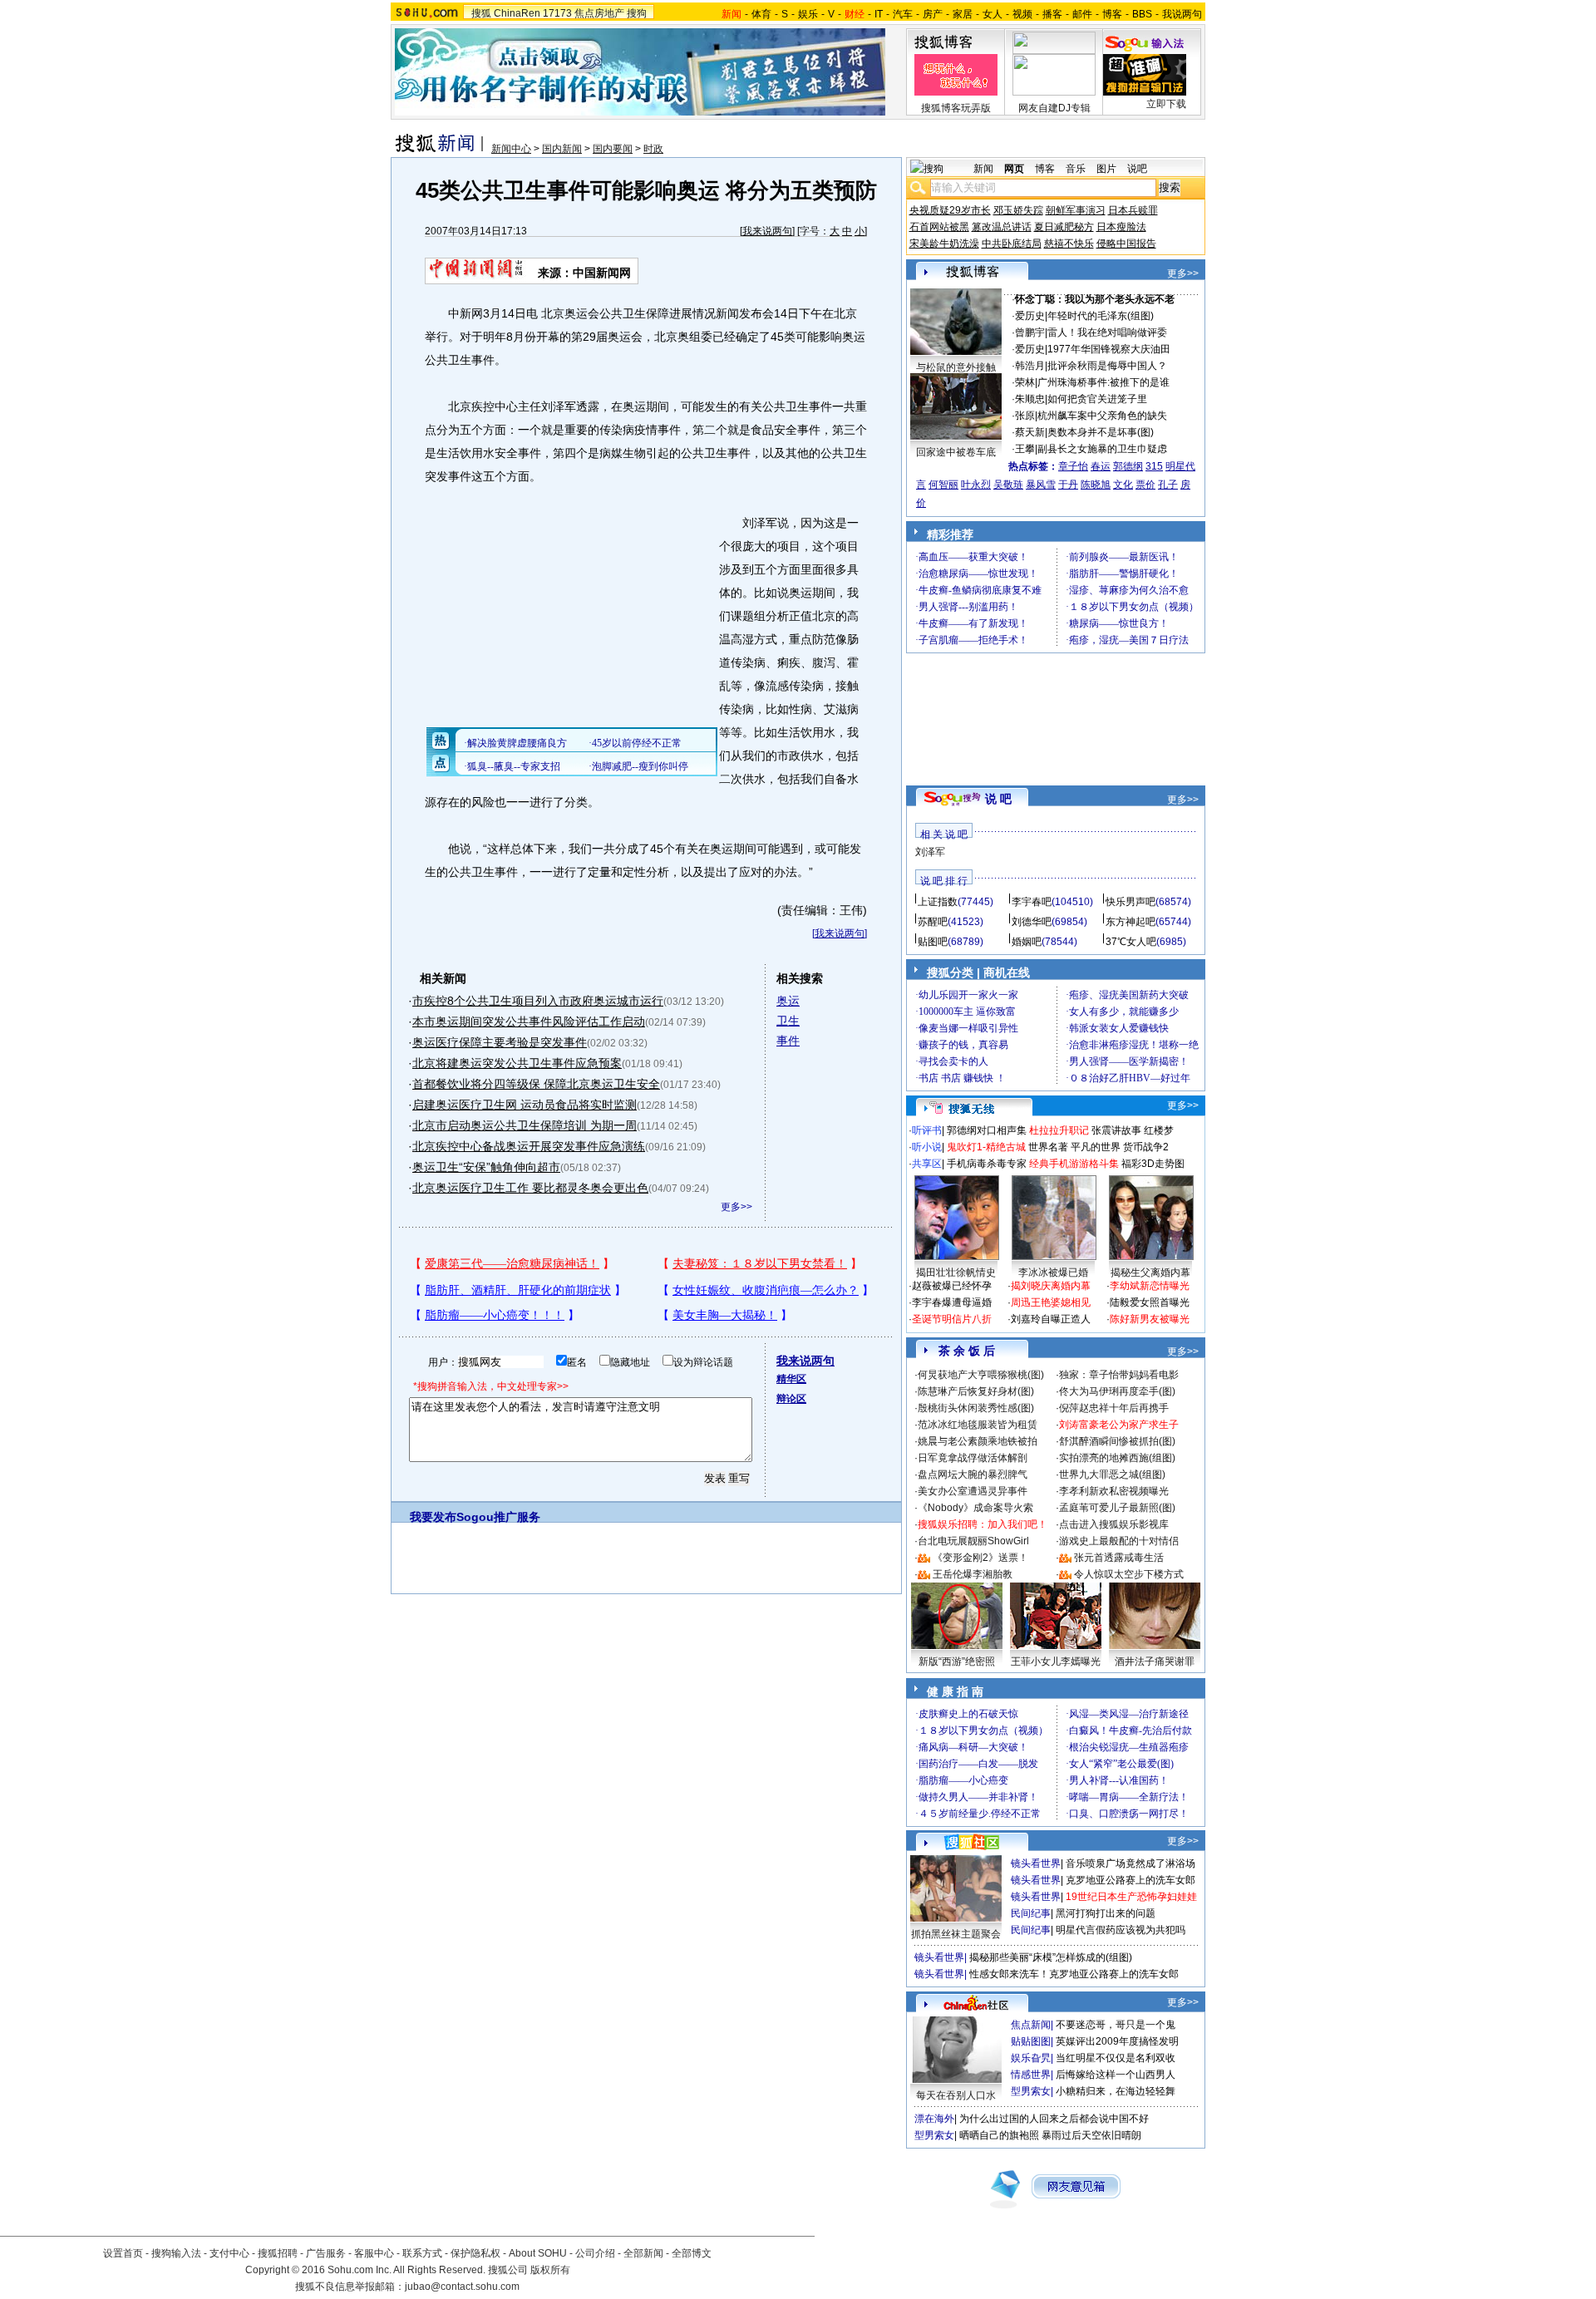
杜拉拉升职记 (1059, 1130)
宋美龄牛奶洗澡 (944, 244)
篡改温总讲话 (1002, 227)
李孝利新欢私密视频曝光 (1114, 1491)
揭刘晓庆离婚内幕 (1051, 1286)
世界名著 (1048, 1147)
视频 (1022, 14)
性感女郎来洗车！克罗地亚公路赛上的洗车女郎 (1074, 1974)
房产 (933, 14)
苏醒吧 (933, 922)
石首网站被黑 (939, 227)
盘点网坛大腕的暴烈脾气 (973, 1474)
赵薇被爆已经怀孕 (952, 1286)
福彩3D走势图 (1153, 1164)
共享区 (927, 1164)
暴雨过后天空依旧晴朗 (1091, 2135)
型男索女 (1031, 2091)
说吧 (1137, 169)
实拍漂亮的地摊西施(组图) (1117, 1458)
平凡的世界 (1096, 1147)
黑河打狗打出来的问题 (1106, 1913)
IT (879, 14)
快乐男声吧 (1130, 902)
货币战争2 (1146, 1147)
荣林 (1025, 382)
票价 (1145, 485)
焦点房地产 (599, 13)
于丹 (1068, 485)
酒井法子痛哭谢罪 (1155, 1661)
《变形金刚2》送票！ (980, 1558)
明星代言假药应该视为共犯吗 (1121, 1930)
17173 (557, 13)
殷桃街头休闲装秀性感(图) (976, 1408)
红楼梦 (1159, 1130)
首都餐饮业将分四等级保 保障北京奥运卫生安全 (536, 1084)
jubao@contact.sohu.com (462, 2287)
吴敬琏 (1008, 485)
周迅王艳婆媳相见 (1051, 1302)
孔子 (1168, 485)
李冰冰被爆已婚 (1053, 1273)
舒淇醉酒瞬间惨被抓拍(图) (1117, 1441)
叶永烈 (976, 485)
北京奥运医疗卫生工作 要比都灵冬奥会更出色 (530, 1188)
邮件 (1082, 14)
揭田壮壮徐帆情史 (956, 1273)
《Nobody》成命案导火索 (975, 1508)
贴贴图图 (1031, 2041)
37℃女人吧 (1131, 942)
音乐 (1076, 169)
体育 (761, 14)
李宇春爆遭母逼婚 (952, 1302)
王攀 (1025, 449)
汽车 (903, 14)
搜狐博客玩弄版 (956, 108)
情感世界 (1031, 2075)
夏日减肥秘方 (1064, 227)
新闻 (983, 169)
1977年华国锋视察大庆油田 (1109, 349)
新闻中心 (511, 149)
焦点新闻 (1031, 2025)
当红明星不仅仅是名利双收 (1116, 2058)
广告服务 (326, 2253)
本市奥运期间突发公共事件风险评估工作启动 (529, 1022)
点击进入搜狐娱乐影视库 (1114, 1524)
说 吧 (998, 799)
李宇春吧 (1032, 902)
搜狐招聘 (278, 2253)
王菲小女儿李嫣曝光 (1056, 1661)
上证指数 (938, 902)
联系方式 (422, 2253)
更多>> (736, 1207)
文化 (1123, 485)
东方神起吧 (1130, 922)
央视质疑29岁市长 (950, 210)
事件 (788, 1041)
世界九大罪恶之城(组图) (1112, 1474)
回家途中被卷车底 (956, 452)
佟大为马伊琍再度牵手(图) (1117, 1391)
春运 (1101, 466)
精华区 (791, 1379)
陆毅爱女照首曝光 (1150, 1302)
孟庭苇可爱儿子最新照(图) (1117, 1508)
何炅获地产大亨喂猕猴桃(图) (981, 1375)
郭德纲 (1128, 466)
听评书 (927, 1130)
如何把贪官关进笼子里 (1097, 399)
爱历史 (1030, 316)
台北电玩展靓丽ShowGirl (973, 1541)
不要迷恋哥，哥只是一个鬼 (1116, 2025)
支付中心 (229, 2253)
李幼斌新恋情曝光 (1150, 1286)
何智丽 (943, 485)
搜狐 (481, 13)
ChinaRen (517, 13)
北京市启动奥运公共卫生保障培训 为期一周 (525, 1125)
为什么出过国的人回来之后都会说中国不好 (1054, 2119)
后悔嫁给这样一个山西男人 (1116, 2075)
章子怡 (1073, 466)
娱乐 (808, 14)
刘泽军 (930, 852)
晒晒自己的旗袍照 (999, 2135)
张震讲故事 (1116, 1130)
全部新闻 (643, 2253)
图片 (1106, 169)
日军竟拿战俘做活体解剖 (973, 1458)
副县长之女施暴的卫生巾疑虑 (1102, 449)
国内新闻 (562, 149)
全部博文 (692, 2253)
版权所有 (550, 2270)
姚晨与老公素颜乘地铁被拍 (978, 1441)
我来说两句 (767, 231)
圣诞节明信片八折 (952, 1319)
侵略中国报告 (1126, 244)
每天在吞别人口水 (956, 2095)
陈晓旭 (1096, 485)
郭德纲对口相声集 (987, 1130)
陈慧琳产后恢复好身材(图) (976, 1391)
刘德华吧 (1032, 922)
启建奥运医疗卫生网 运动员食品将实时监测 (525, 1105)
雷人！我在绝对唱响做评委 (1107, 332)
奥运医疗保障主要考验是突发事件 (500, 1042)
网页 (1014, 169)
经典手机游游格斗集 (1074, 1164)
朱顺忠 (1030, 399)
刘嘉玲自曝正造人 (1051, 1319)
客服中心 (374, 2253)
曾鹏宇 (1030, 332)
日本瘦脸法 (1121, 227)
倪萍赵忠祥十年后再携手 (1114, 1408)
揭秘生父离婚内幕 (1150, 1273)
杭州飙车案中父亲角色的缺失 (1102, 416)
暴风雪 (1041, 485)
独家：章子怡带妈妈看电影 (1119, 1375)
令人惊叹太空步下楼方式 (1129, 1574)
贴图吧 (933, 942)
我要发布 (433, 1517)
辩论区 (791, 1399)
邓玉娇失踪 (1018, 210)
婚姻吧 (1027, 942)
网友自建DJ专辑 (1054, 108)
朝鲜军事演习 (1076, 210)
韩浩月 (1030, 366)
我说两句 (1182, 14)
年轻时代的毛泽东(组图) (1101, 316)
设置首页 (123, 2253)
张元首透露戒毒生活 (1119, 1558)
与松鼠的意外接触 (956, 367)
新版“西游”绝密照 (957, 1661)
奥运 (788, 1001)
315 (1154, 466)
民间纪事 (1031, 1913)
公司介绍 (595, 2253)
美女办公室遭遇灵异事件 (973, 1491)
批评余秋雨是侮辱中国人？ (1107, 366)
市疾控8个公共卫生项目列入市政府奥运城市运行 (538, 1001)
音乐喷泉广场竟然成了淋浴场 (1130, 1863)
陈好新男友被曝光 (1150, 1319)
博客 (1112, 14)
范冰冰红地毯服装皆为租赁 (978, 1425)
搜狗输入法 (176, 2253)
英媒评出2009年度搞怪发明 (1117, 2041)
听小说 (927, 1147)
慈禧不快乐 (1069, 244)
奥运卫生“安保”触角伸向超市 (486, 1167)
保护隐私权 (475, 2253)
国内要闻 (613, 149)
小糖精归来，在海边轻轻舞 (1116, 2091)
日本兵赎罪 (1133, 210)
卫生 (788, 1021)
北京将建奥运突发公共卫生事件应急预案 (517, 1063)
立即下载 (1166, 104)
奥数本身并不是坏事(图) (1101, 432)
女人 (993, 14)
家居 (963, 14)
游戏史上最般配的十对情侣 (1119, 1541)
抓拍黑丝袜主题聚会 (956, 1934)
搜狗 (637, 13)
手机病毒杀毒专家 (987, 1164)
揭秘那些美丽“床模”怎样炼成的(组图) (1051, 1957)
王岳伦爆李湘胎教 (973, 1574)
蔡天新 (1030, 432)
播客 (1052, 14)
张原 (1025, 416)
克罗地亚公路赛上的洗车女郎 (1130, 1880)
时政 (653, 149)
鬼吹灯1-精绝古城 (986, 1147)
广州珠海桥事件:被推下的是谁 (1103, 382)
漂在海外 (934, 2119)
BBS (1142, 14)
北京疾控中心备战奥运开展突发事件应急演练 (529, 1146)
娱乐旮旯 (1031, 2058)
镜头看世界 (1036, 1863)
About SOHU (538, 2253)
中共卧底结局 (1012, 244)
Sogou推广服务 (498, 1517)
